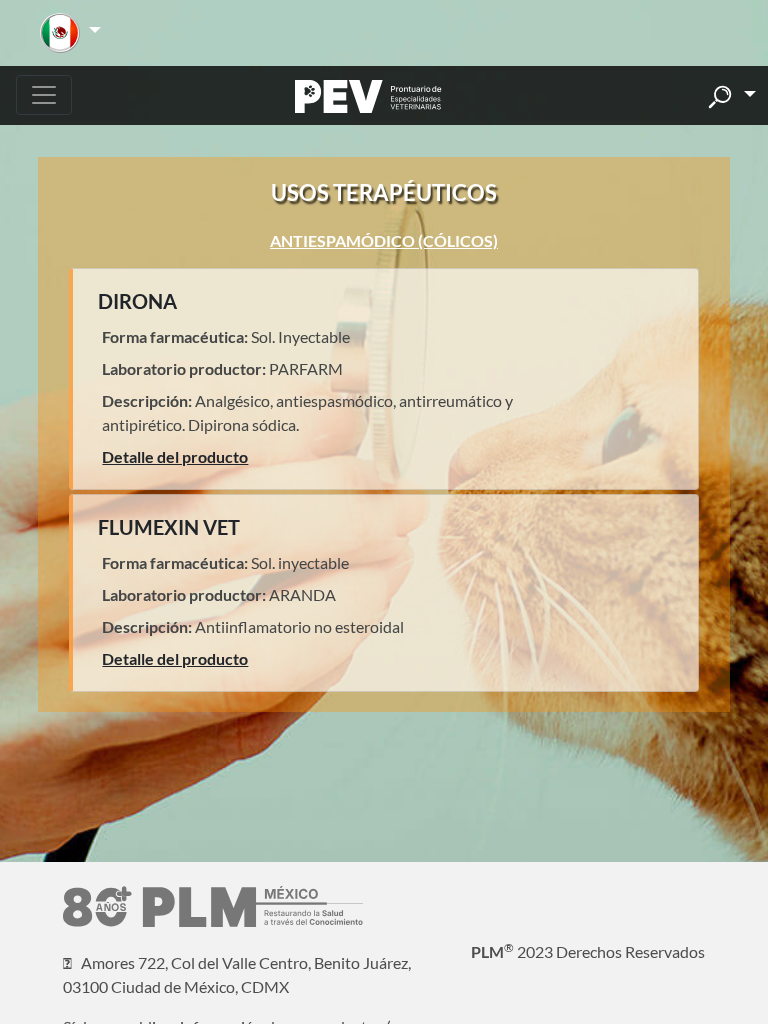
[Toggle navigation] (44, 95)
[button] (70, 33)
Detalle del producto (175, 456)
